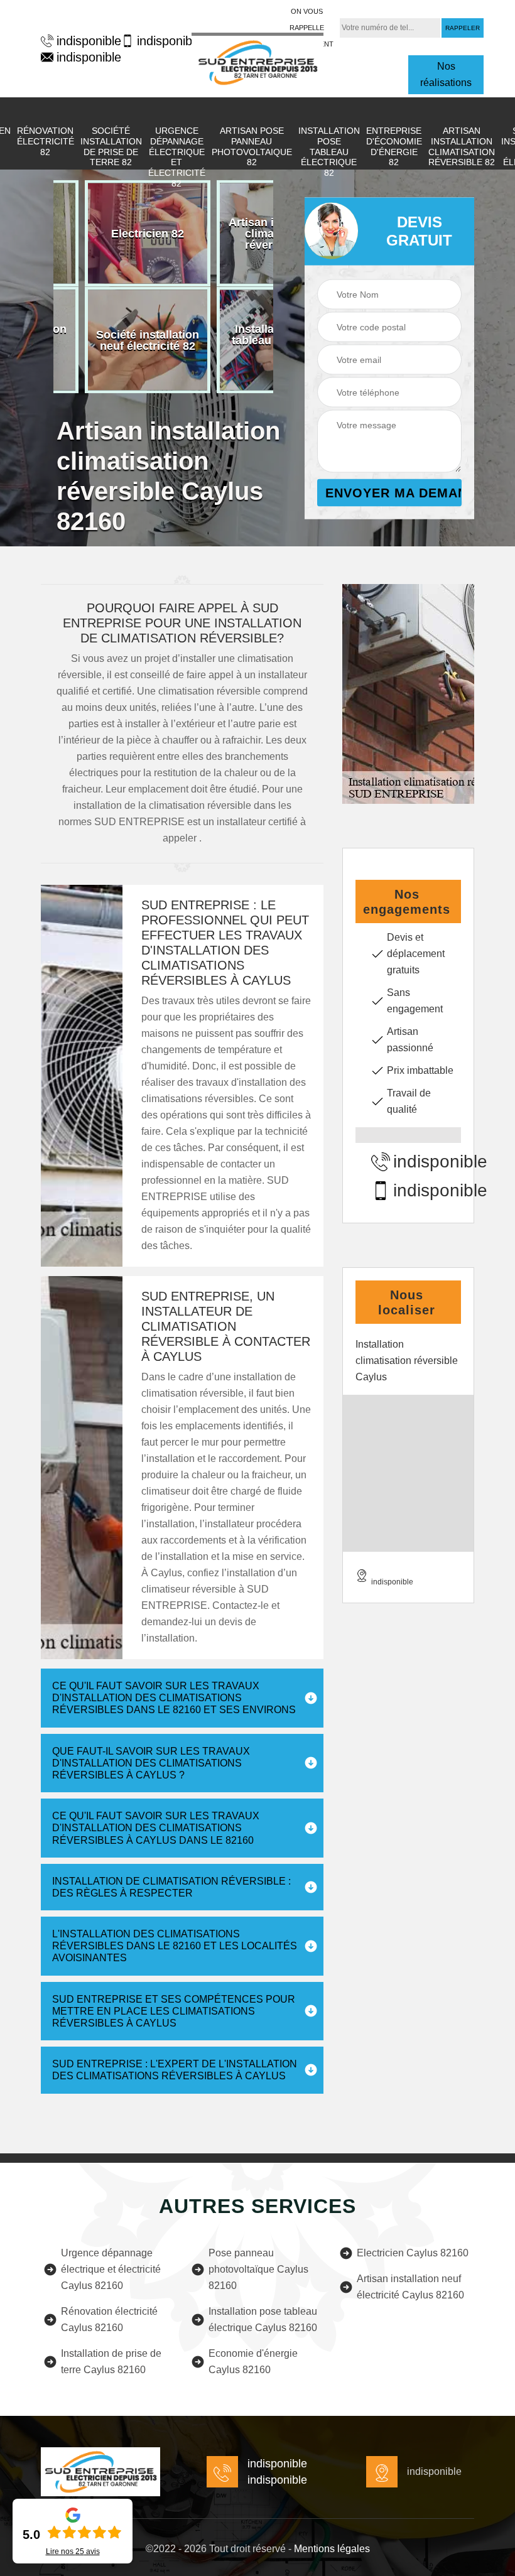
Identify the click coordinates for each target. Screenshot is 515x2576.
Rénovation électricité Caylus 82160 (109, 2319)
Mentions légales (332, 2549)
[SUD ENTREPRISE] (257, 61)
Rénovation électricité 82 (46, 141)
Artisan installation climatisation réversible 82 (462, 146)
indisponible (83, 41)
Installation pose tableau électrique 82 (329, 152)
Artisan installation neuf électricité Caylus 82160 (410, 2287)
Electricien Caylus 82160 (413, 2253)
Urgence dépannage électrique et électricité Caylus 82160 (111, 2269)
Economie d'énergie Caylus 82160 (253, 2362)
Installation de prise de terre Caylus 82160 (111, 2362)
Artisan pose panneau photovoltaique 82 (252, 146)
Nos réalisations (446, 74)
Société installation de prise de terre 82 (111, 146)
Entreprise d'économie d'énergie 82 (394, 146)
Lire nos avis (73, 2552)
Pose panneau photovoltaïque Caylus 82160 (258, 2269)
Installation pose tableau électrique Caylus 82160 (263, 2319)
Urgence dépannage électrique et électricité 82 (177, 157)
